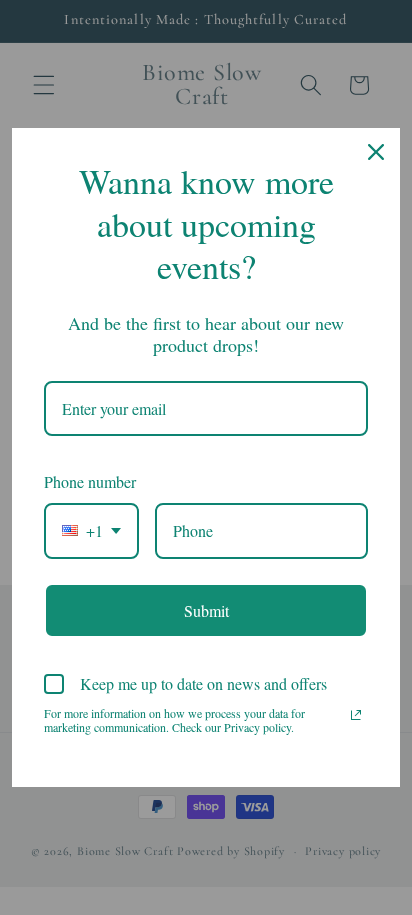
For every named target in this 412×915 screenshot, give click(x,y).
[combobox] (91, 530)
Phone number (90, 481)
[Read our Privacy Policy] (356, 715)
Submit (206, 610)
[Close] (376, 152)
